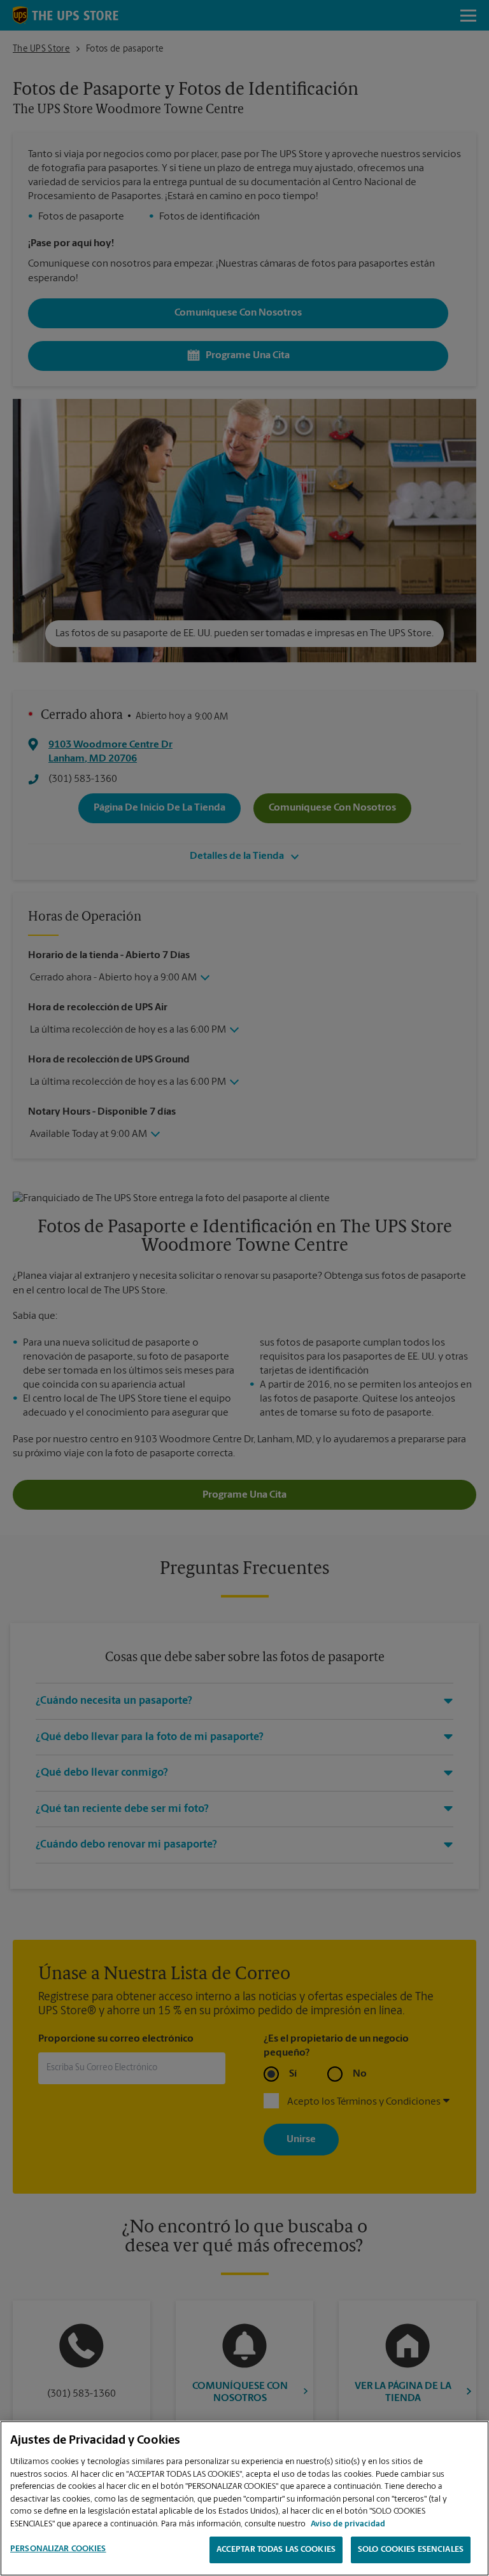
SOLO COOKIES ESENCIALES (411, 2550)
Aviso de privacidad (348, 2524)
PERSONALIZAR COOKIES (58, 2549)
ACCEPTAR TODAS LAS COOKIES (276, 2550)
